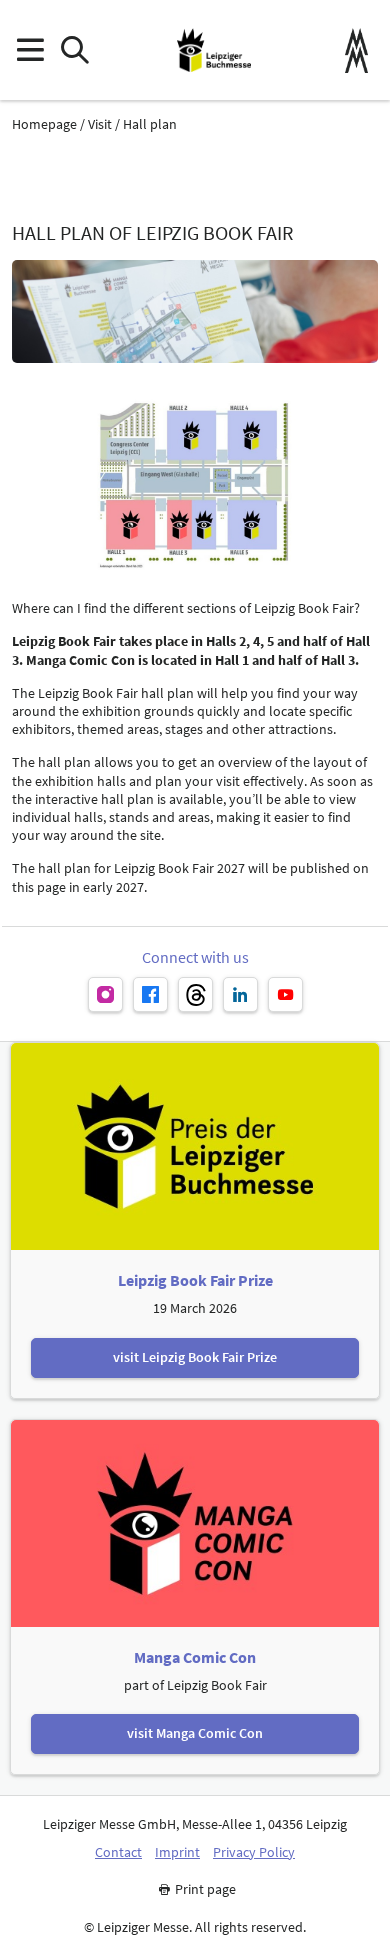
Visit (100, 124)
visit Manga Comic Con (195, 1733)
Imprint (177, 1852)
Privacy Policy (254, 1852)
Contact (118, 1852)
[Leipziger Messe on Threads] (195, 994)
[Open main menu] (29, 50)
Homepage (44, 124)
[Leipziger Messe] (356, 50)
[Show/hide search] (74, 50)
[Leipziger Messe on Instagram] (105, 994)
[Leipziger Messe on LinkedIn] (240, 994)
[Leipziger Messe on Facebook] (150, 994)
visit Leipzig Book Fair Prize (195, 1357)
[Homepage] (214, 50)
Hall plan (150, 124)
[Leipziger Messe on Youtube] (285, 994)
